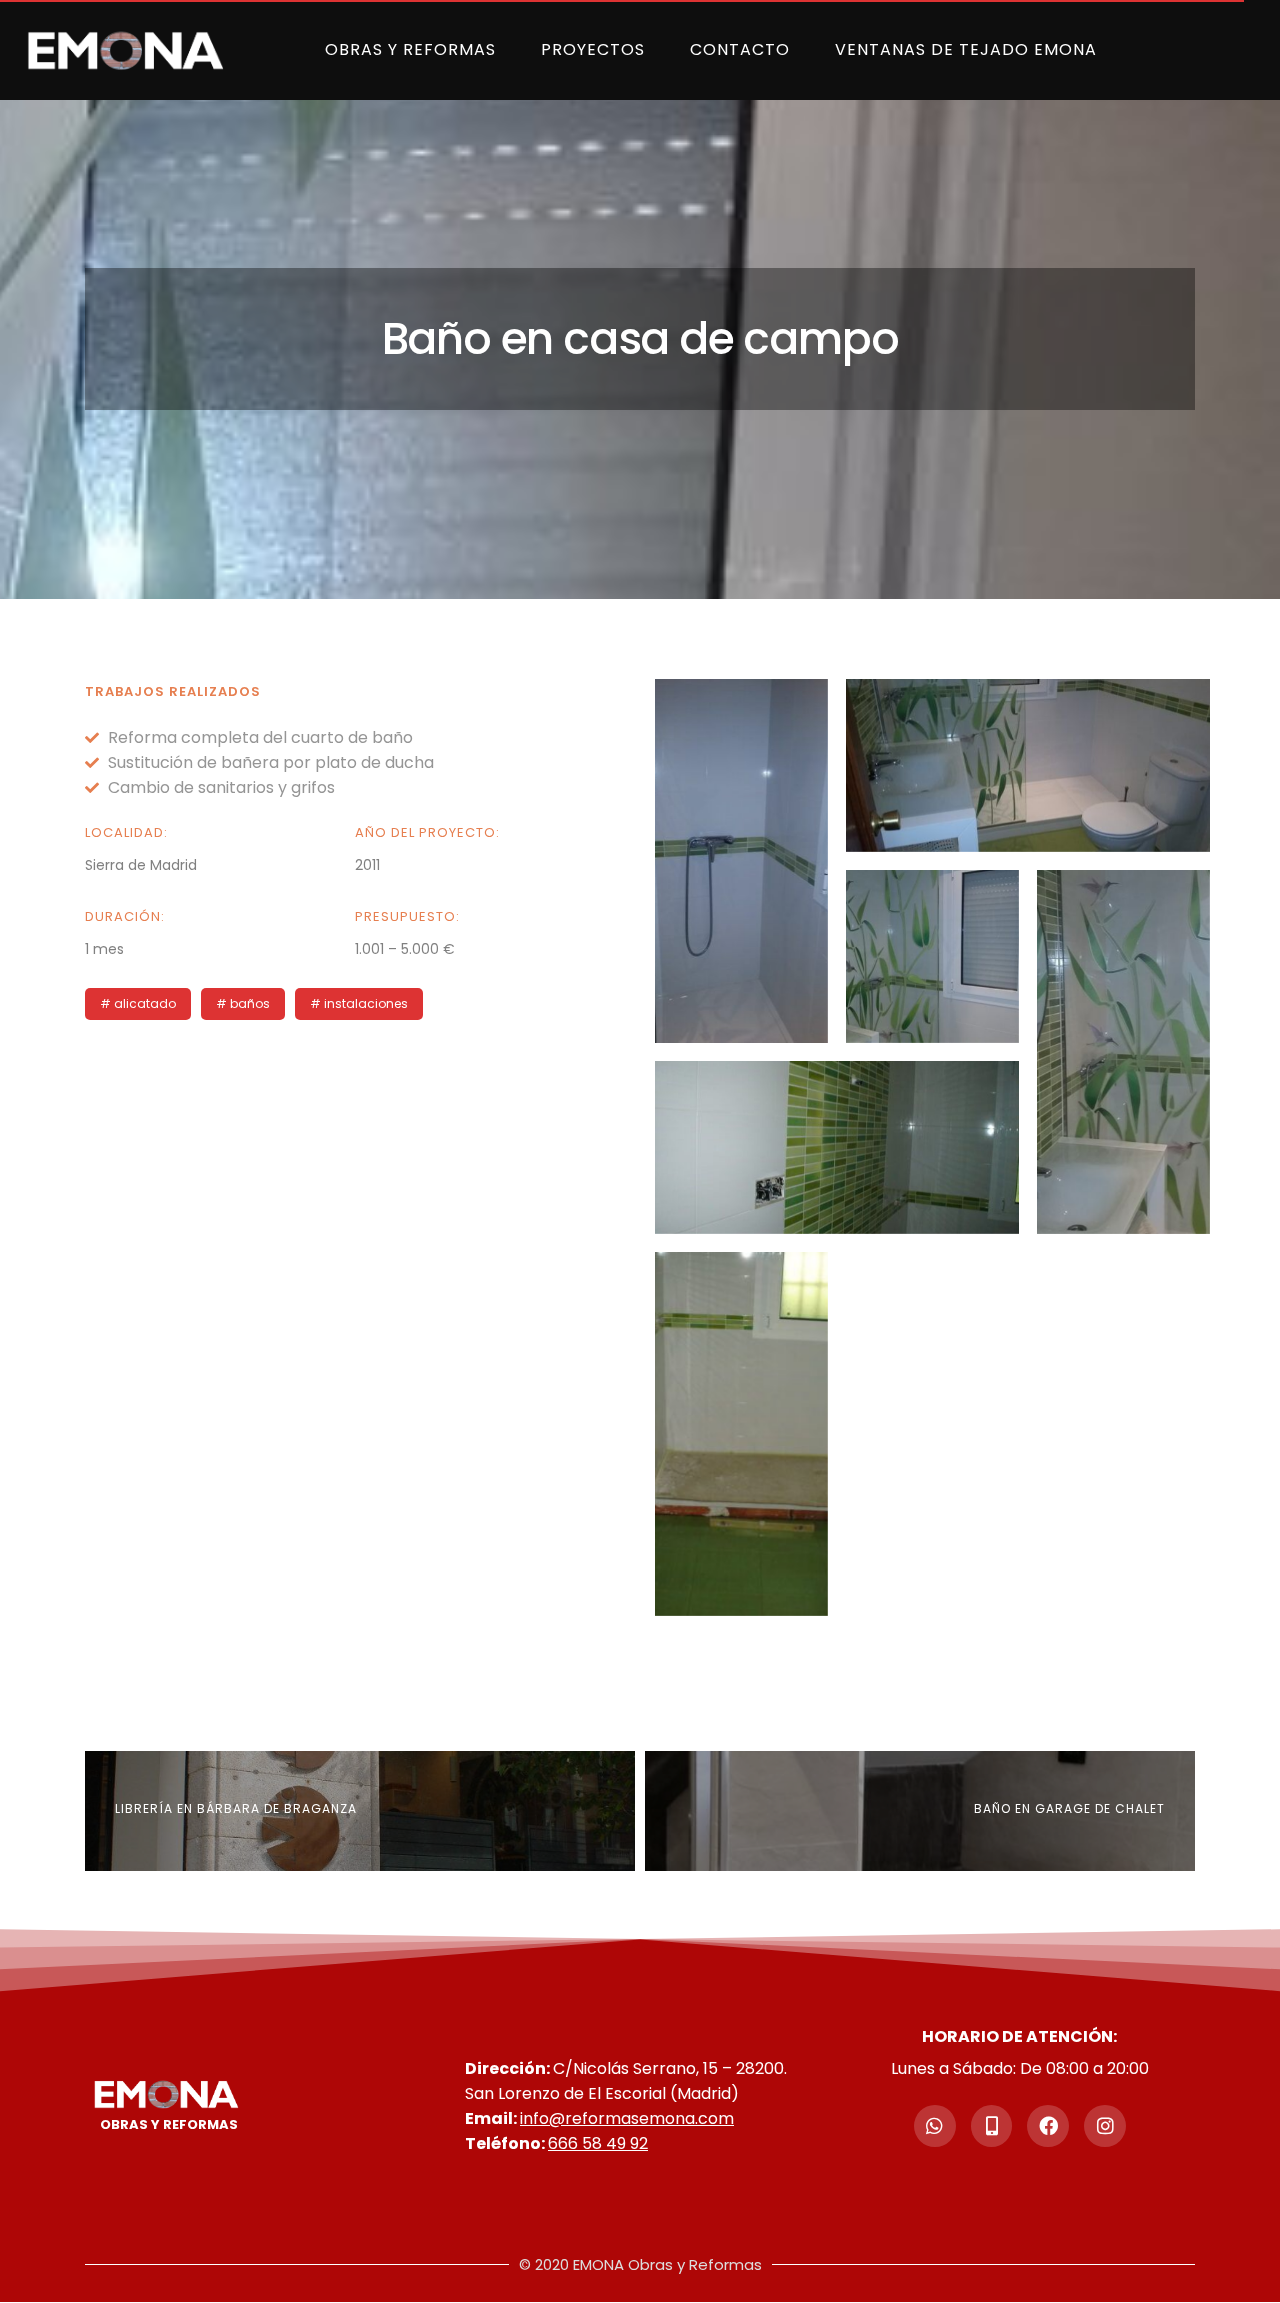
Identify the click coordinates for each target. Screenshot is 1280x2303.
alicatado (145, 1003)
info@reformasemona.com (627, 2118)
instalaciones (366, 1003)
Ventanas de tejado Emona (966, 49)
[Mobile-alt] (992, 2126)
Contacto (740, 49)
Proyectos (593, 49)
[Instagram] (1105, 2126)
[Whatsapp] (935, 2126)
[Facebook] (1048, 2126)
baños (250, 1003)
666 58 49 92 (598, 2143)
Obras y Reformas (410, 49)
